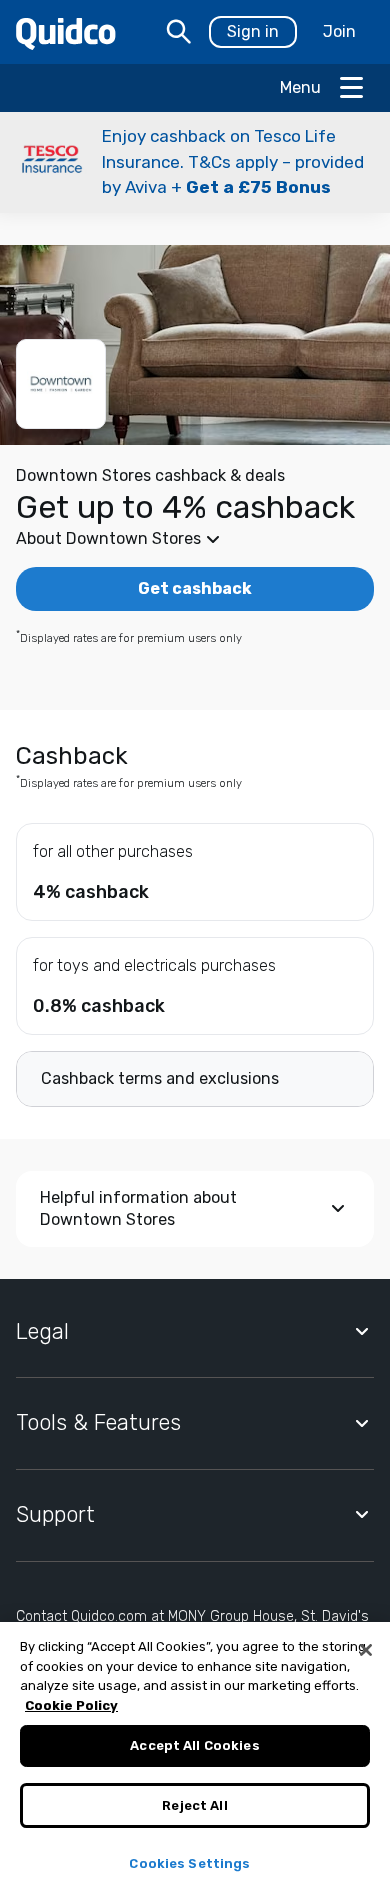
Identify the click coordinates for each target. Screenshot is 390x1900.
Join (339, 31)
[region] (195, 1761)
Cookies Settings (189, 1863)
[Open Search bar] (179, 32)
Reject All (194, 1805)
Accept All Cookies (194, 1745)
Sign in (253, 31)
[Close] (366, 1650)
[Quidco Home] (66, 32)
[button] (195, 162)
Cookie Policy (71, 1705)
